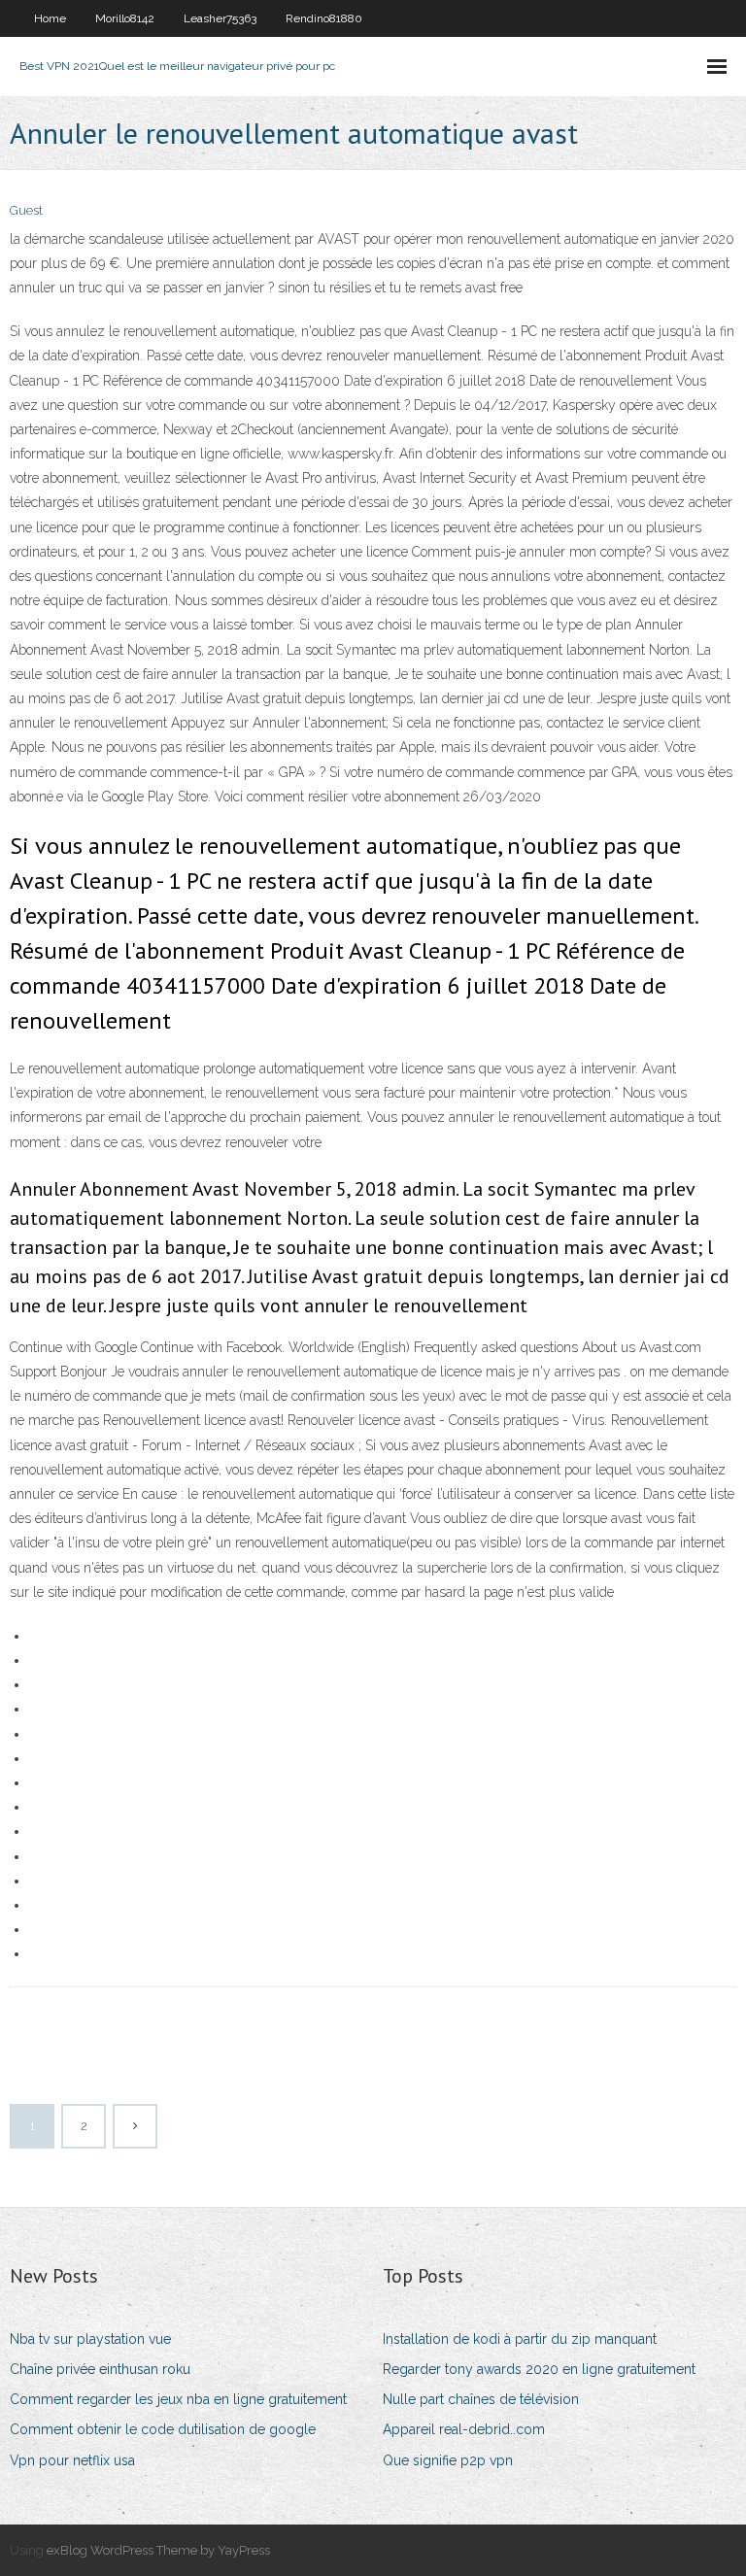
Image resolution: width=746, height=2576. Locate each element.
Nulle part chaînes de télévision (481, 2399)
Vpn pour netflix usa (72, 2460)
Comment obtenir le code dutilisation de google (163, 2429)
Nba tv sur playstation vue (90, 2339)
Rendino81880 (324, 18)
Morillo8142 (125, 18)
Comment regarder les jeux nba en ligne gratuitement (178, 2399)
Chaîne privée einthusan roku (100, 2369)
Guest (26, 210)
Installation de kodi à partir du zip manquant (520, 2339)
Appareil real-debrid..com (464, 2429)
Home (50, 18)
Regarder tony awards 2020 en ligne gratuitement (539, 2369)
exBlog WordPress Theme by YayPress (158, 2550)
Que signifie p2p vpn (448, 2460)
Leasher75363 (220, 18)
